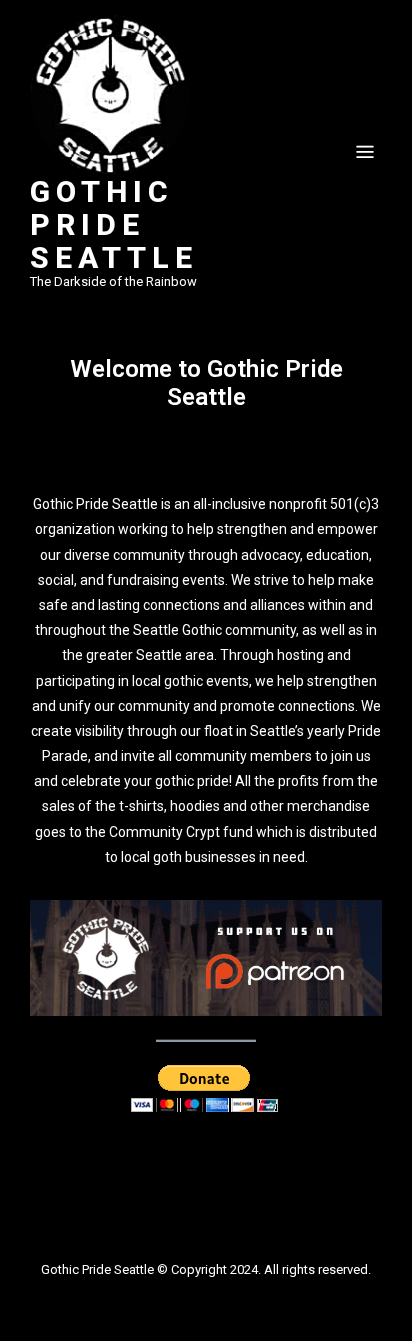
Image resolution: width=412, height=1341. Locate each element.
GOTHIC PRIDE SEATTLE (114, 224)
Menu (365, 152)
